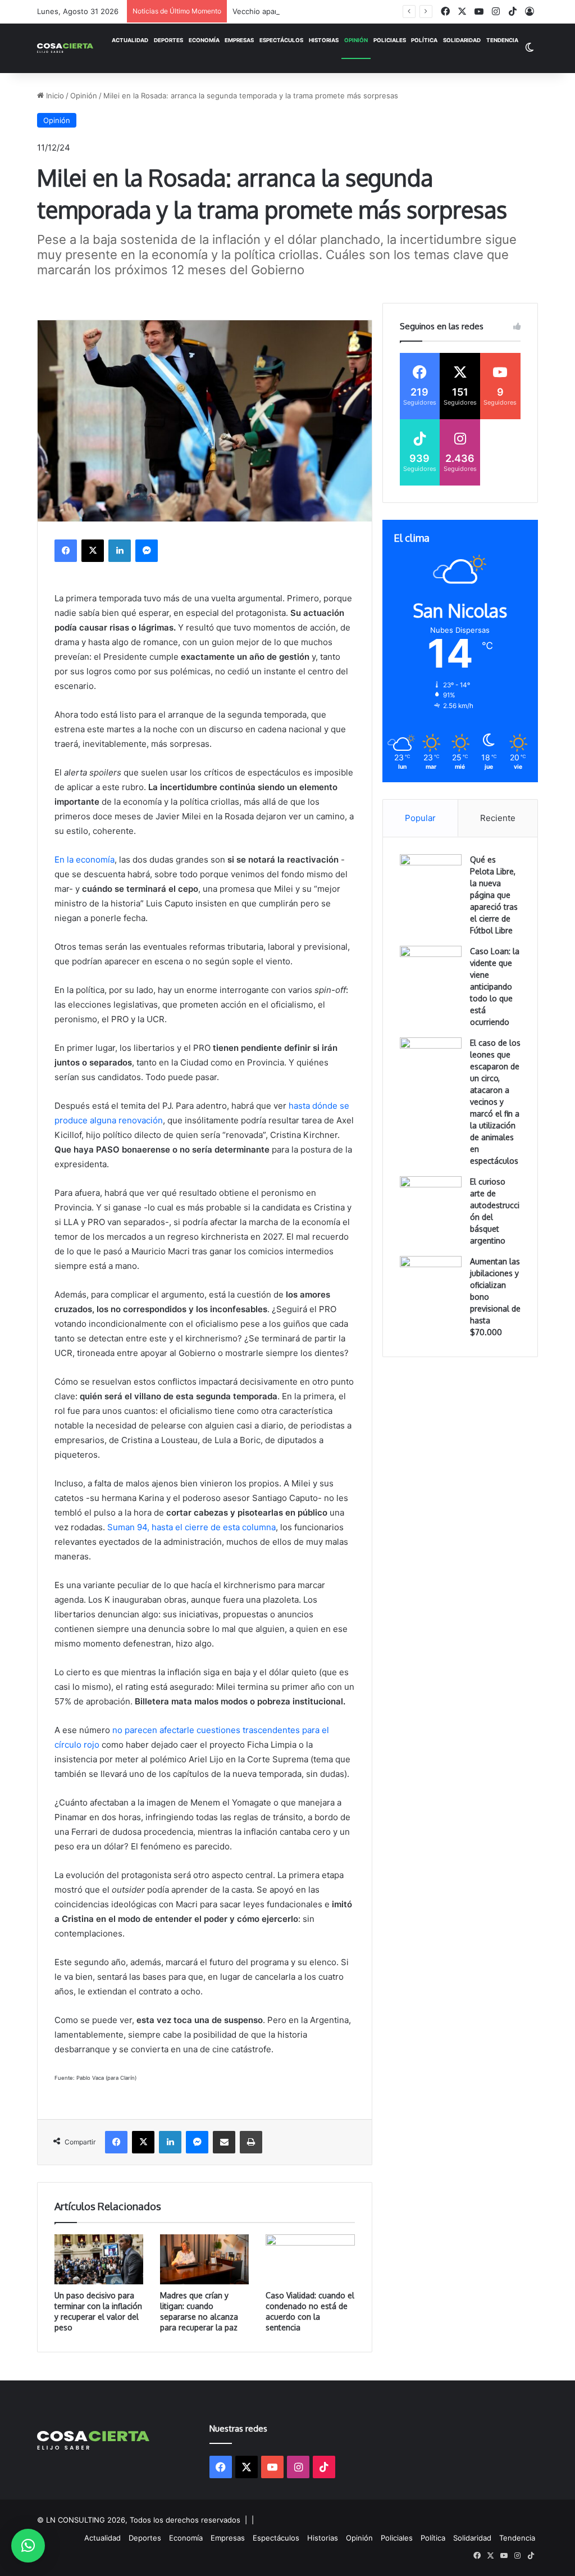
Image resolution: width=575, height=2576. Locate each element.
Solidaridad (462, 40)
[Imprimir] (251, 2142)
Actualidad (130, 40)
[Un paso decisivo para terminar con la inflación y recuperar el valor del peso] (99, 2259)
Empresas (239, 40)
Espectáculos (281, 40)
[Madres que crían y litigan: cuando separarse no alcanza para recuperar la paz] (204, 2259)
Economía (204, 40)
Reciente (498, 818)
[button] (28, 2546)
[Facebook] (66, 551)
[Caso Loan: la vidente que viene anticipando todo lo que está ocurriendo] (431, 967)
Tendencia (502, 40)
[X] (93, 551)
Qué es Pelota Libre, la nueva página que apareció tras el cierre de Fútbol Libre (494, 895)
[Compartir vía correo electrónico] (224, 2142)
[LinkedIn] (120, 551)
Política (424, 40)
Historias (324, 40)
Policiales (390, 40)
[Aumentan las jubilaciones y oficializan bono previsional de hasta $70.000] (431, 1277)
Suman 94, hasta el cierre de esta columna (191, 1527)
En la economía (85, 860)
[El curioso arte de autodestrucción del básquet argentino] (431, 1197)
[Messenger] (147, 551)
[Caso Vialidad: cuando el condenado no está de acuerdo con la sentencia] (310, 2259)
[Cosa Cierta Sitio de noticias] (65, 48)
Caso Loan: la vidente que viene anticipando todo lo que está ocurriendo (495, 987)
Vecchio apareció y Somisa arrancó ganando (309, 11)
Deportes (168, 40)
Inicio (54, 96)
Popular (420, 818)
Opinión (356, 40)
